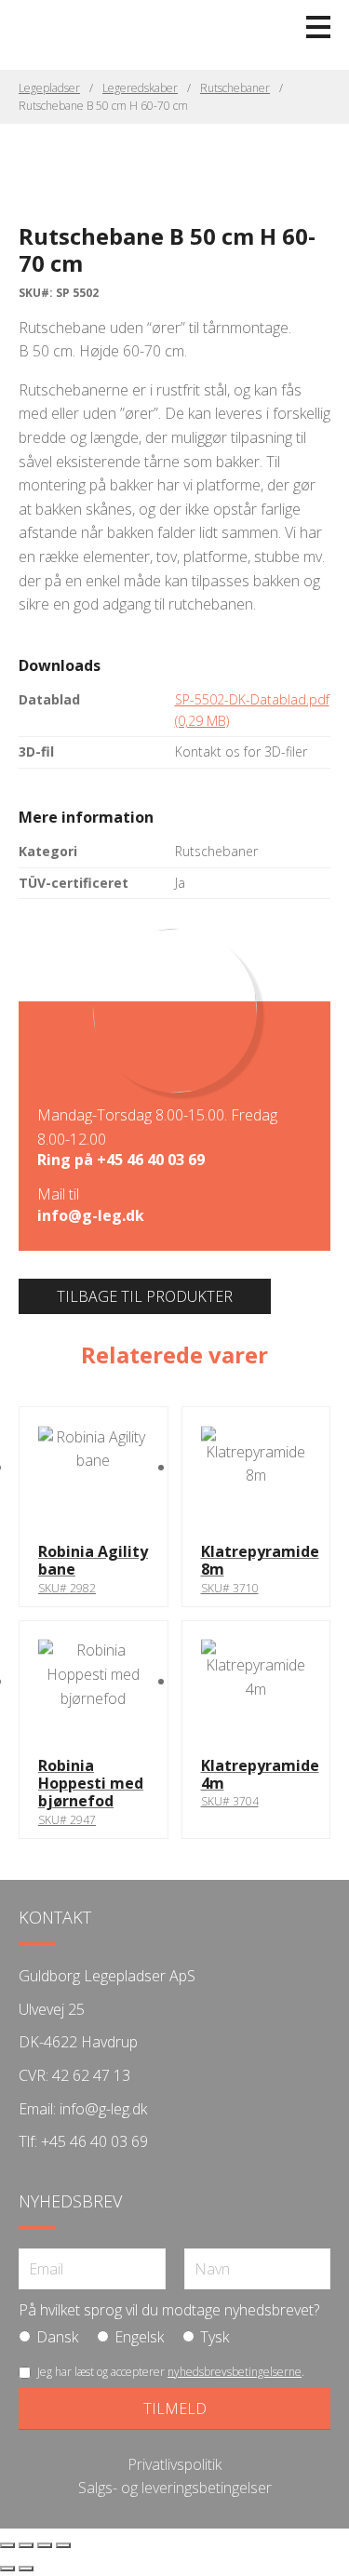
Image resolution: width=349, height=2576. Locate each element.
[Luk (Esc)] (63, 2545)
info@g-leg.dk (91, 1215)
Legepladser (49, 88)
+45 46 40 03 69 (151, 1160)
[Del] (45, 2545)
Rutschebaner (235, 88)
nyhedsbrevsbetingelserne (235, 2372)
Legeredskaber (140, 88)
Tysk (215, 2337)
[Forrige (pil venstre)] (7, 2569)
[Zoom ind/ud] (7, 2545)
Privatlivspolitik (174, 2464)
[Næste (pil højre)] (26, 2569)
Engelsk (139, 2337)
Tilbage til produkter (145, 1296)
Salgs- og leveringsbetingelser (175, 2488)
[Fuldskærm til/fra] (26, 2545)
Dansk (57, 2337)
